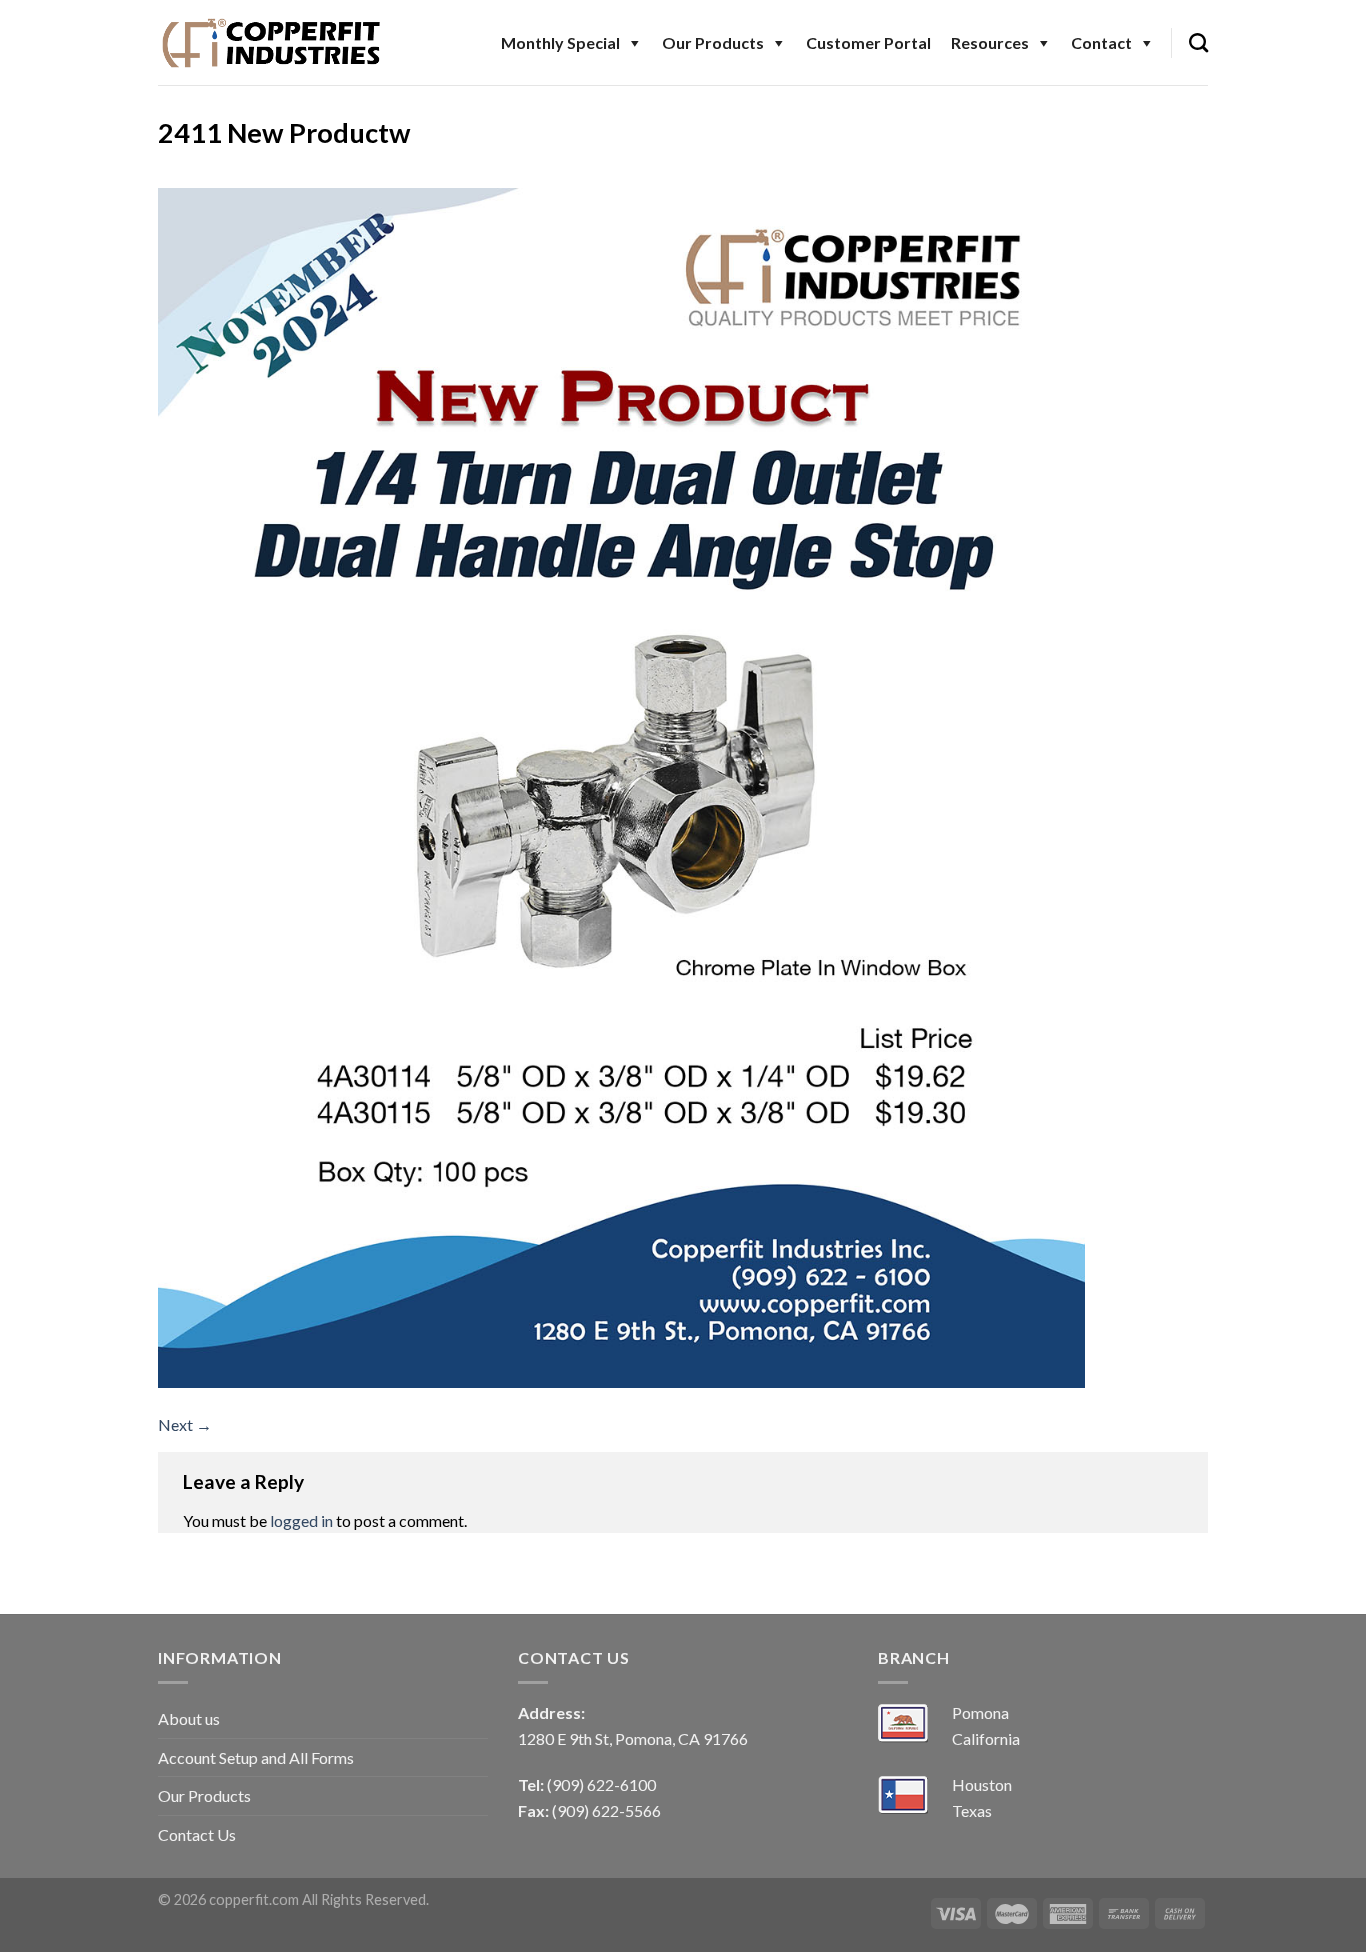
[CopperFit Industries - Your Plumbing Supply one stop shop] (272, 42)
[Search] (1198, 42)
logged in (301, 1520)
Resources (990, 42)
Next (185, 1424)
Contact (1101, 42)
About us (189, 1718)
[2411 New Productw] (621, 785)
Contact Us (197, 1834)
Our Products (713, 42)
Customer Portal (868, 42)
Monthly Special (560, 42)
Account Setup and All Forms (256, 1757)
